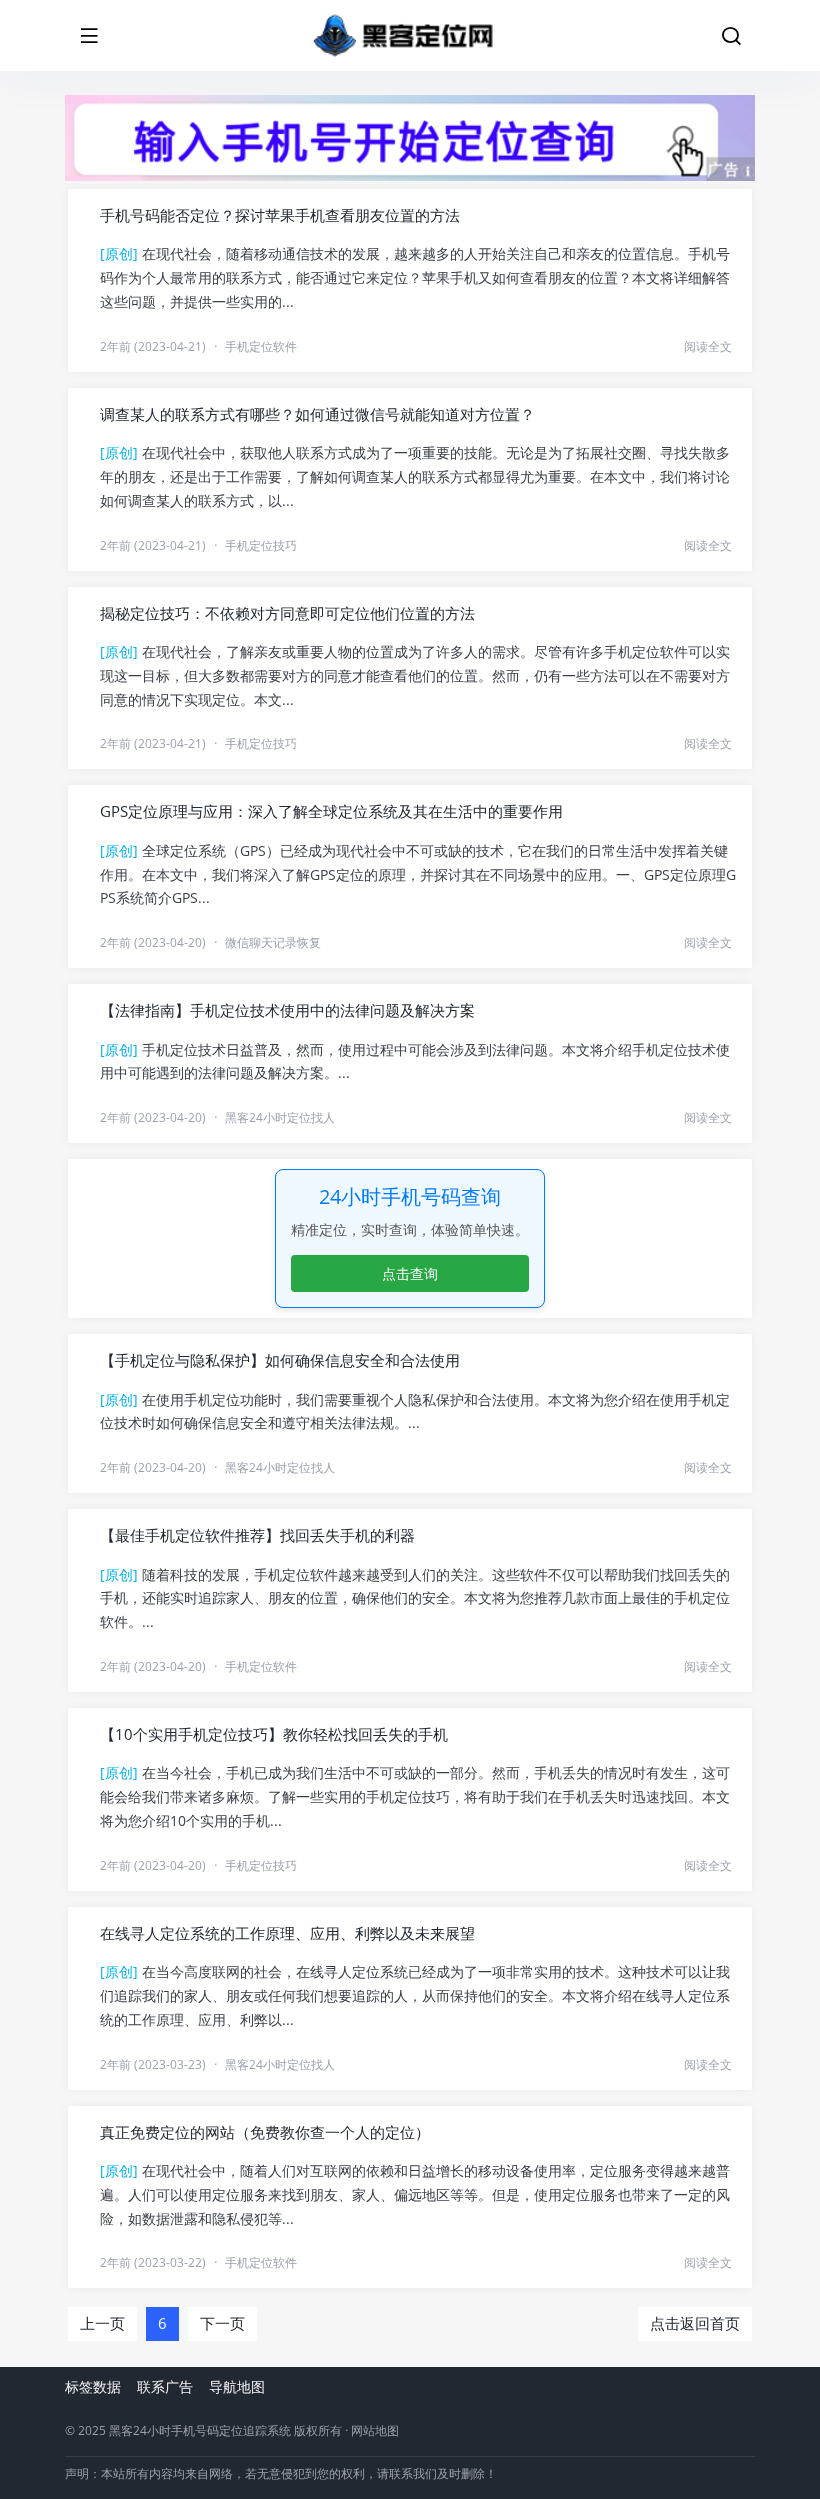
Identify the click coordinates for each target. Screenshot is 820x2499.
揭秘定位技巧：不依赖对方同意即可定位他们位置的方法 (287, 613)
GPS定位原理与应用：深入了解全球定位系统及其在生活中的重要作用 (331, 811)
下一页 (222, 2323)
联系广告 (165, 2386)
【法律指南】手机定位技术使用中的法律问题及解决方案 (287, 1010)
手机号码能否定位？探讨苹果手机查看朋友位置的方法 (280, 215)
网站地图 (375, 2430)
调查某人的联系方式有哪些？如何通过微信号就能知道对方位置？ (317, 414)
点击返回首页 (695, 2323)
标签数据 (93, 2386)
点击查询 (410, 1273)
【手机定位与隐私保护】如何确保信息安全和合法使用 (280, 1360)
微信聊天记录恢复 (273, 942)
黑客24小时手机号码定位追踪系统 (200, 2430)
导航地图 (237, 2386)
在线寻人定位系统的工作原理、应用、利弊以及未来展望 (287, 1933)
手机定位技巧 (261, 545)
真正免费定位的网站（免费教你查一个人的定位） (265, 2132)
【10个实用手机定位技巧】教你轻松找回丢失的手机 (274, 1734)
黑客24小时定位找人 (280, 1117)
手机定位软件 (261, 346)
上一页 (102, 2323)
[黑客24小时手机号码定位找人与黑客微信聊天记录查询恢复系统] (402, 35)
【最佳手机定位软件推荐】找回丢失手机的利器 (257, 1535)
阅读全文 (708, 346)
